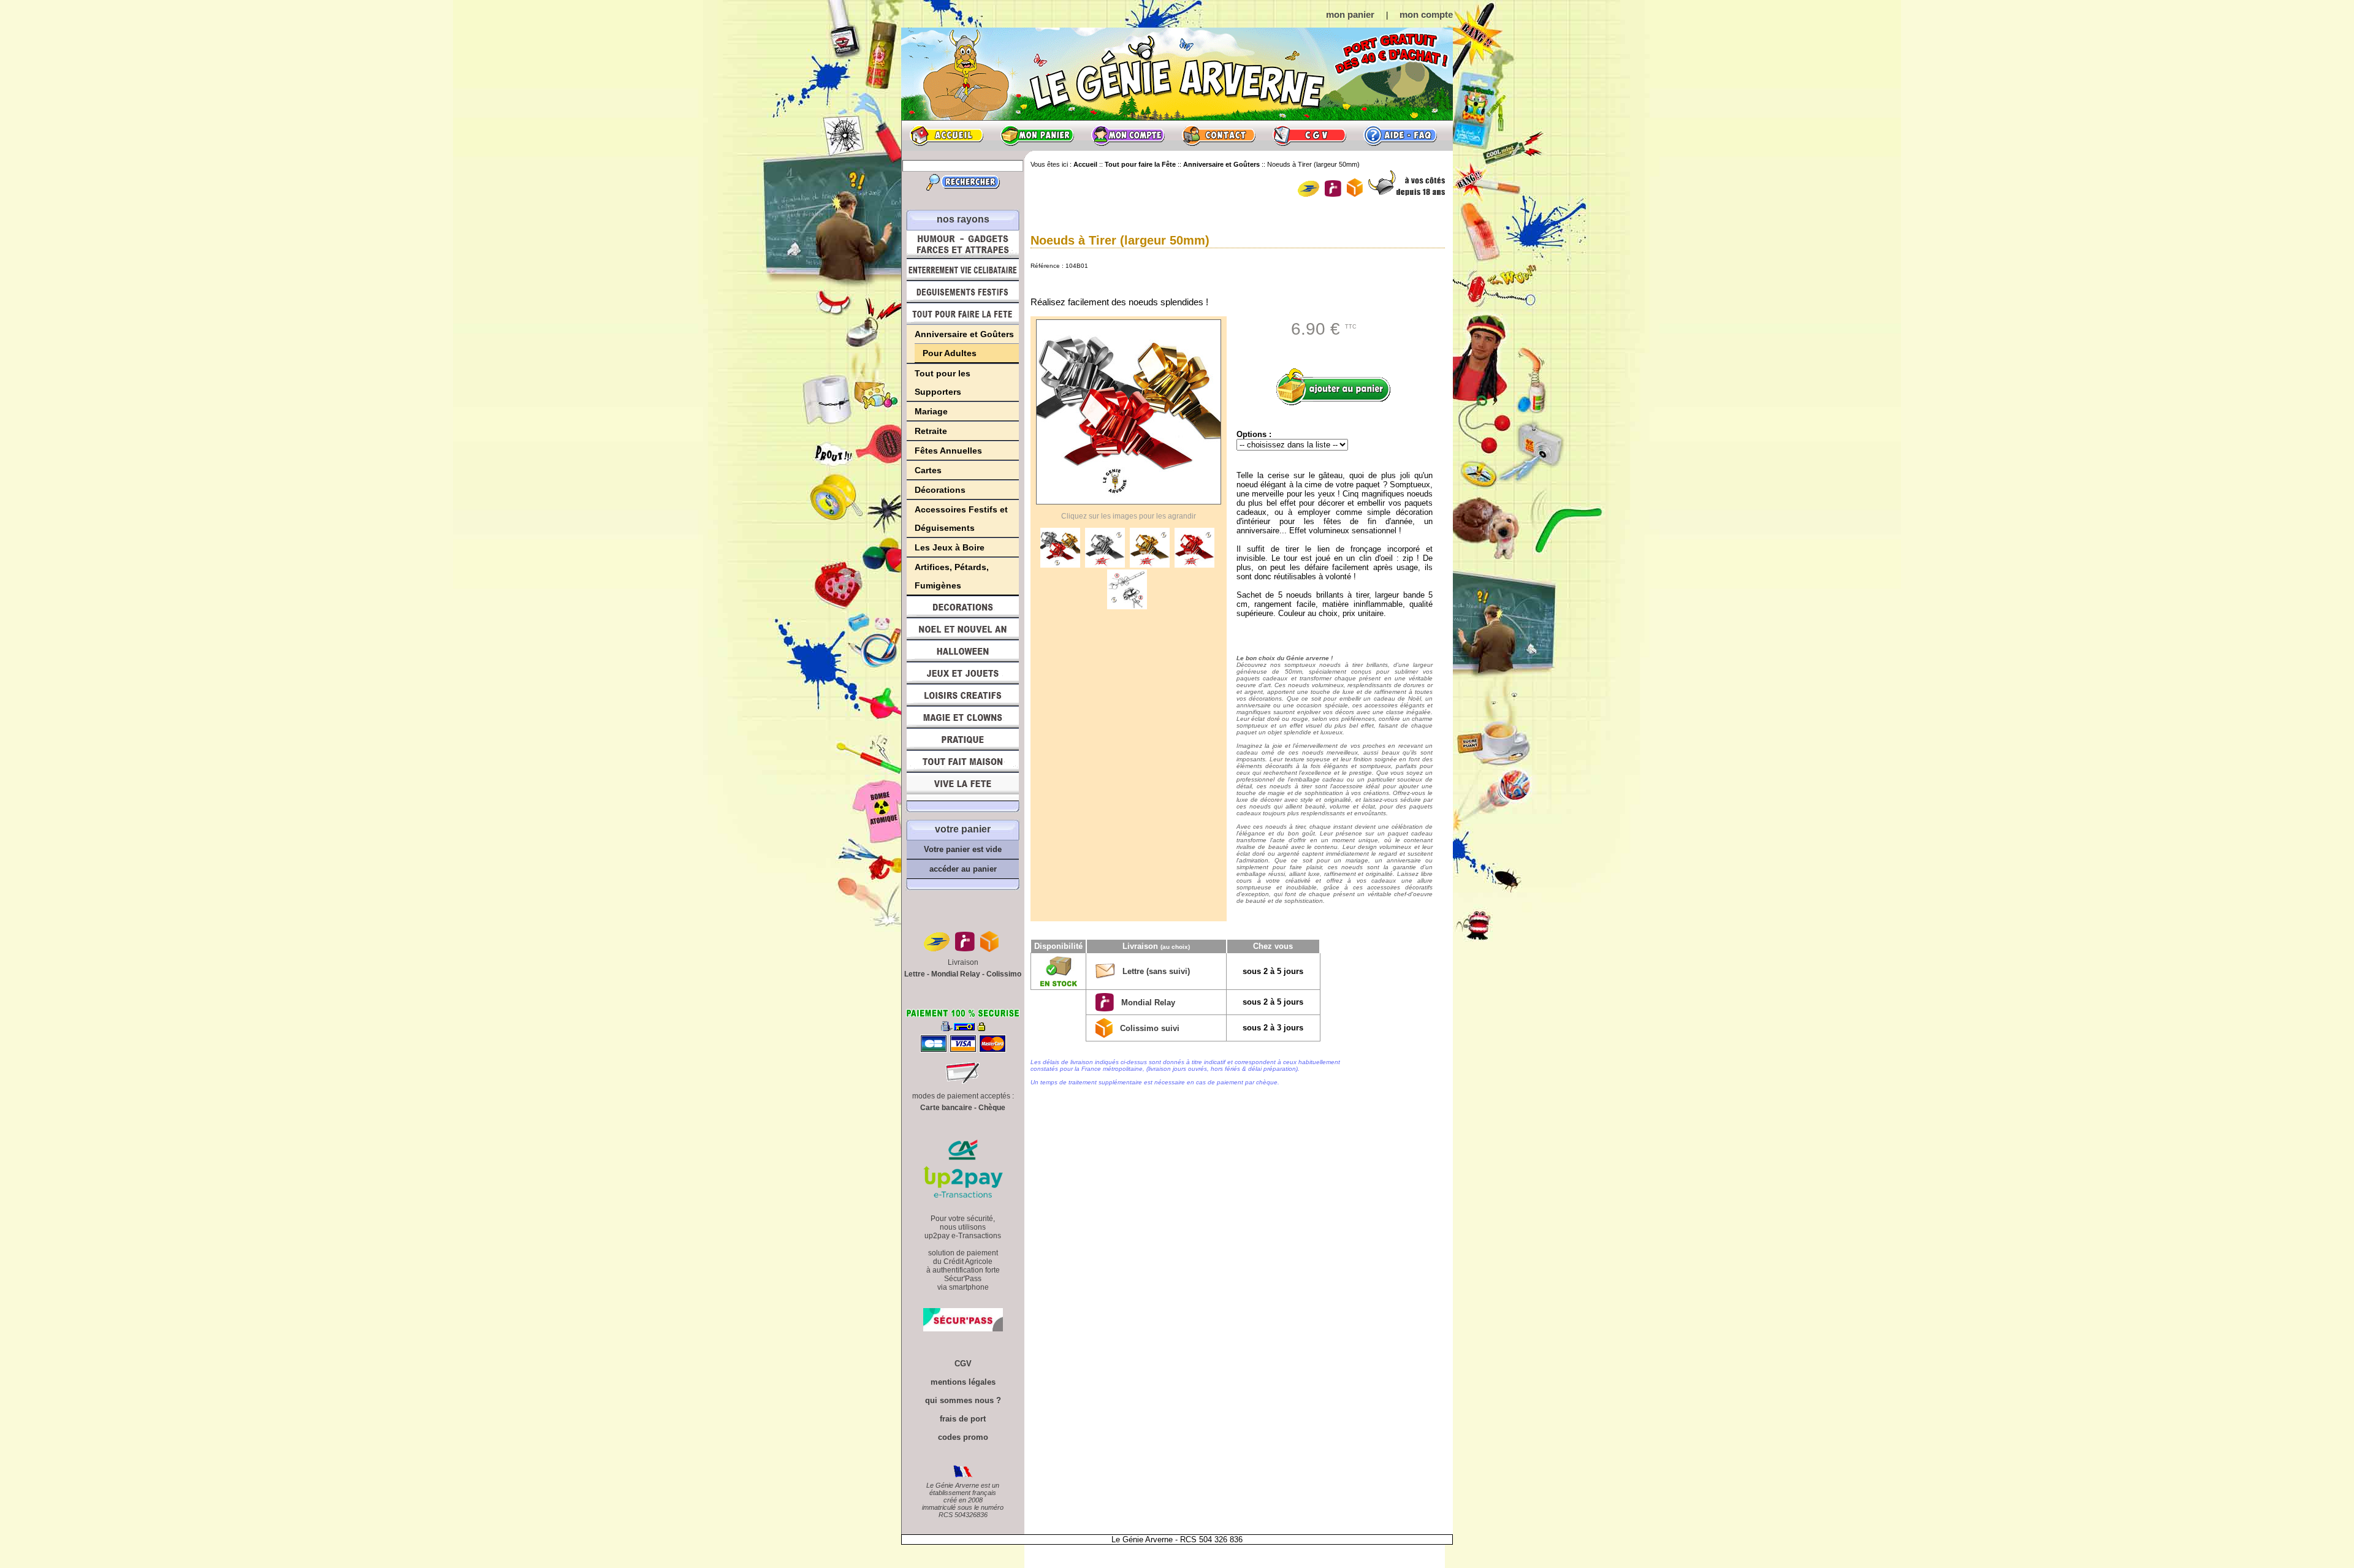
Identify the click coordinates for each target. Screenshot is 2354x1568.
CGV (1309, 135)
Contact (1219, 135)
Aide (1400, 135)
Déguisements (963, 292)
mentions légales (963, 1382)
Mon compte (1128, 135)
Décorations (940, 490)
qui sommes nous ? (963, 1400)
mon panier (1350, 14)
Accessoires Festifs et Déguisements (961, 519)
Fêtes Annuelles (948, 451)
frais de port (963, 1419)
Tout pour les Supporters (943, 382)
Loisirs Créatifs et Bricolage (963, 695)
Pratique (963, 739)
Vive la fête (963, 787)
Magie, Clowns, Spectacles (963, 717)
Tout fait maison (963, 761)
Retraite (931, 431)
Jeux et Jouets (963, 673)
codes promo (963, 1437)
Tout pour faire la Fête (963, 314)
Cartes (928, 470)
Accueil (947, 135)
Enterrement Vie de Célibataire (963, 270)
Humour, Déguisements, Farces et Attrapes (963, 244)
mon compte (1426, 14)
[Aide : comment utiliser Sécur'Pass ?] (963, 1329)
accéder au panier (963, 869)
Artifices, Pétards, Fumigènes (952, 576)
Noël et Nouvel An (963, 629)
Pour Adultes (950, 353)
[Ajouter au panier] (1338, 387)
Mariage (931, 411)
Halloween (963, 651)
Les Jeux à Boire (950, 547)
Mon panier (1037, 135)
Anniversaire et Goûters (964, 334)
